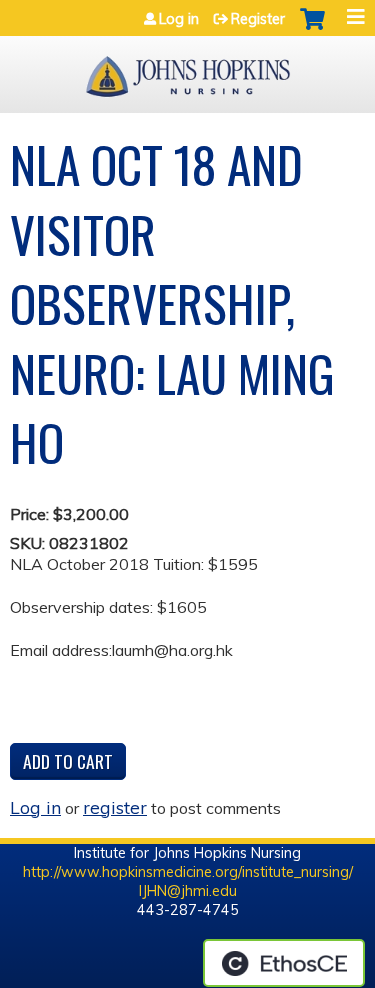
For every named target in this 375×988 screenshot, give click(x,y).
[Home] (187, 69)
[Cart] (312, 29)
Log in (179, 19)
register (115, 807)
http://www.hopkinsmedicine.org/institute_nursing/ (188, 872)
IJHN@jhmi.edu (188, 891)
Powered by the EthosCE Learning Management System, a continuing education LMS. (284, 963)
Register (258, 19)
